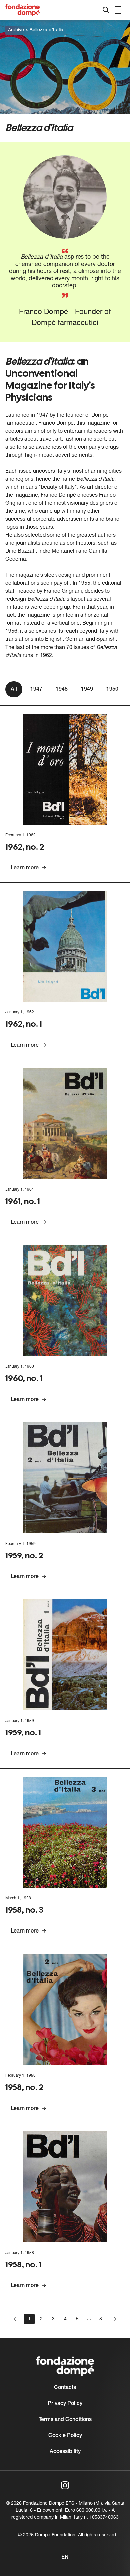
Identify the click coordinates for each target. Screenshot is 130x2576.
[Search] (106, 10)
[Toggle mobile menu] (119, 10)
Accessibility (65, 2452)
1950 (112, 689)
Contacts (65, 2388)
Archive (16, 30)
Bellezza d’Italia (46, 30)
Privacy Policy (65, 2404)
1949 (87, 689)
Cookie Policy (65, 2436)
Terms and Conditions (65, 2420)
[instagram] (65, 2485)
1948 (62, 689)
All (14, 689)
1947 (36, 689)
